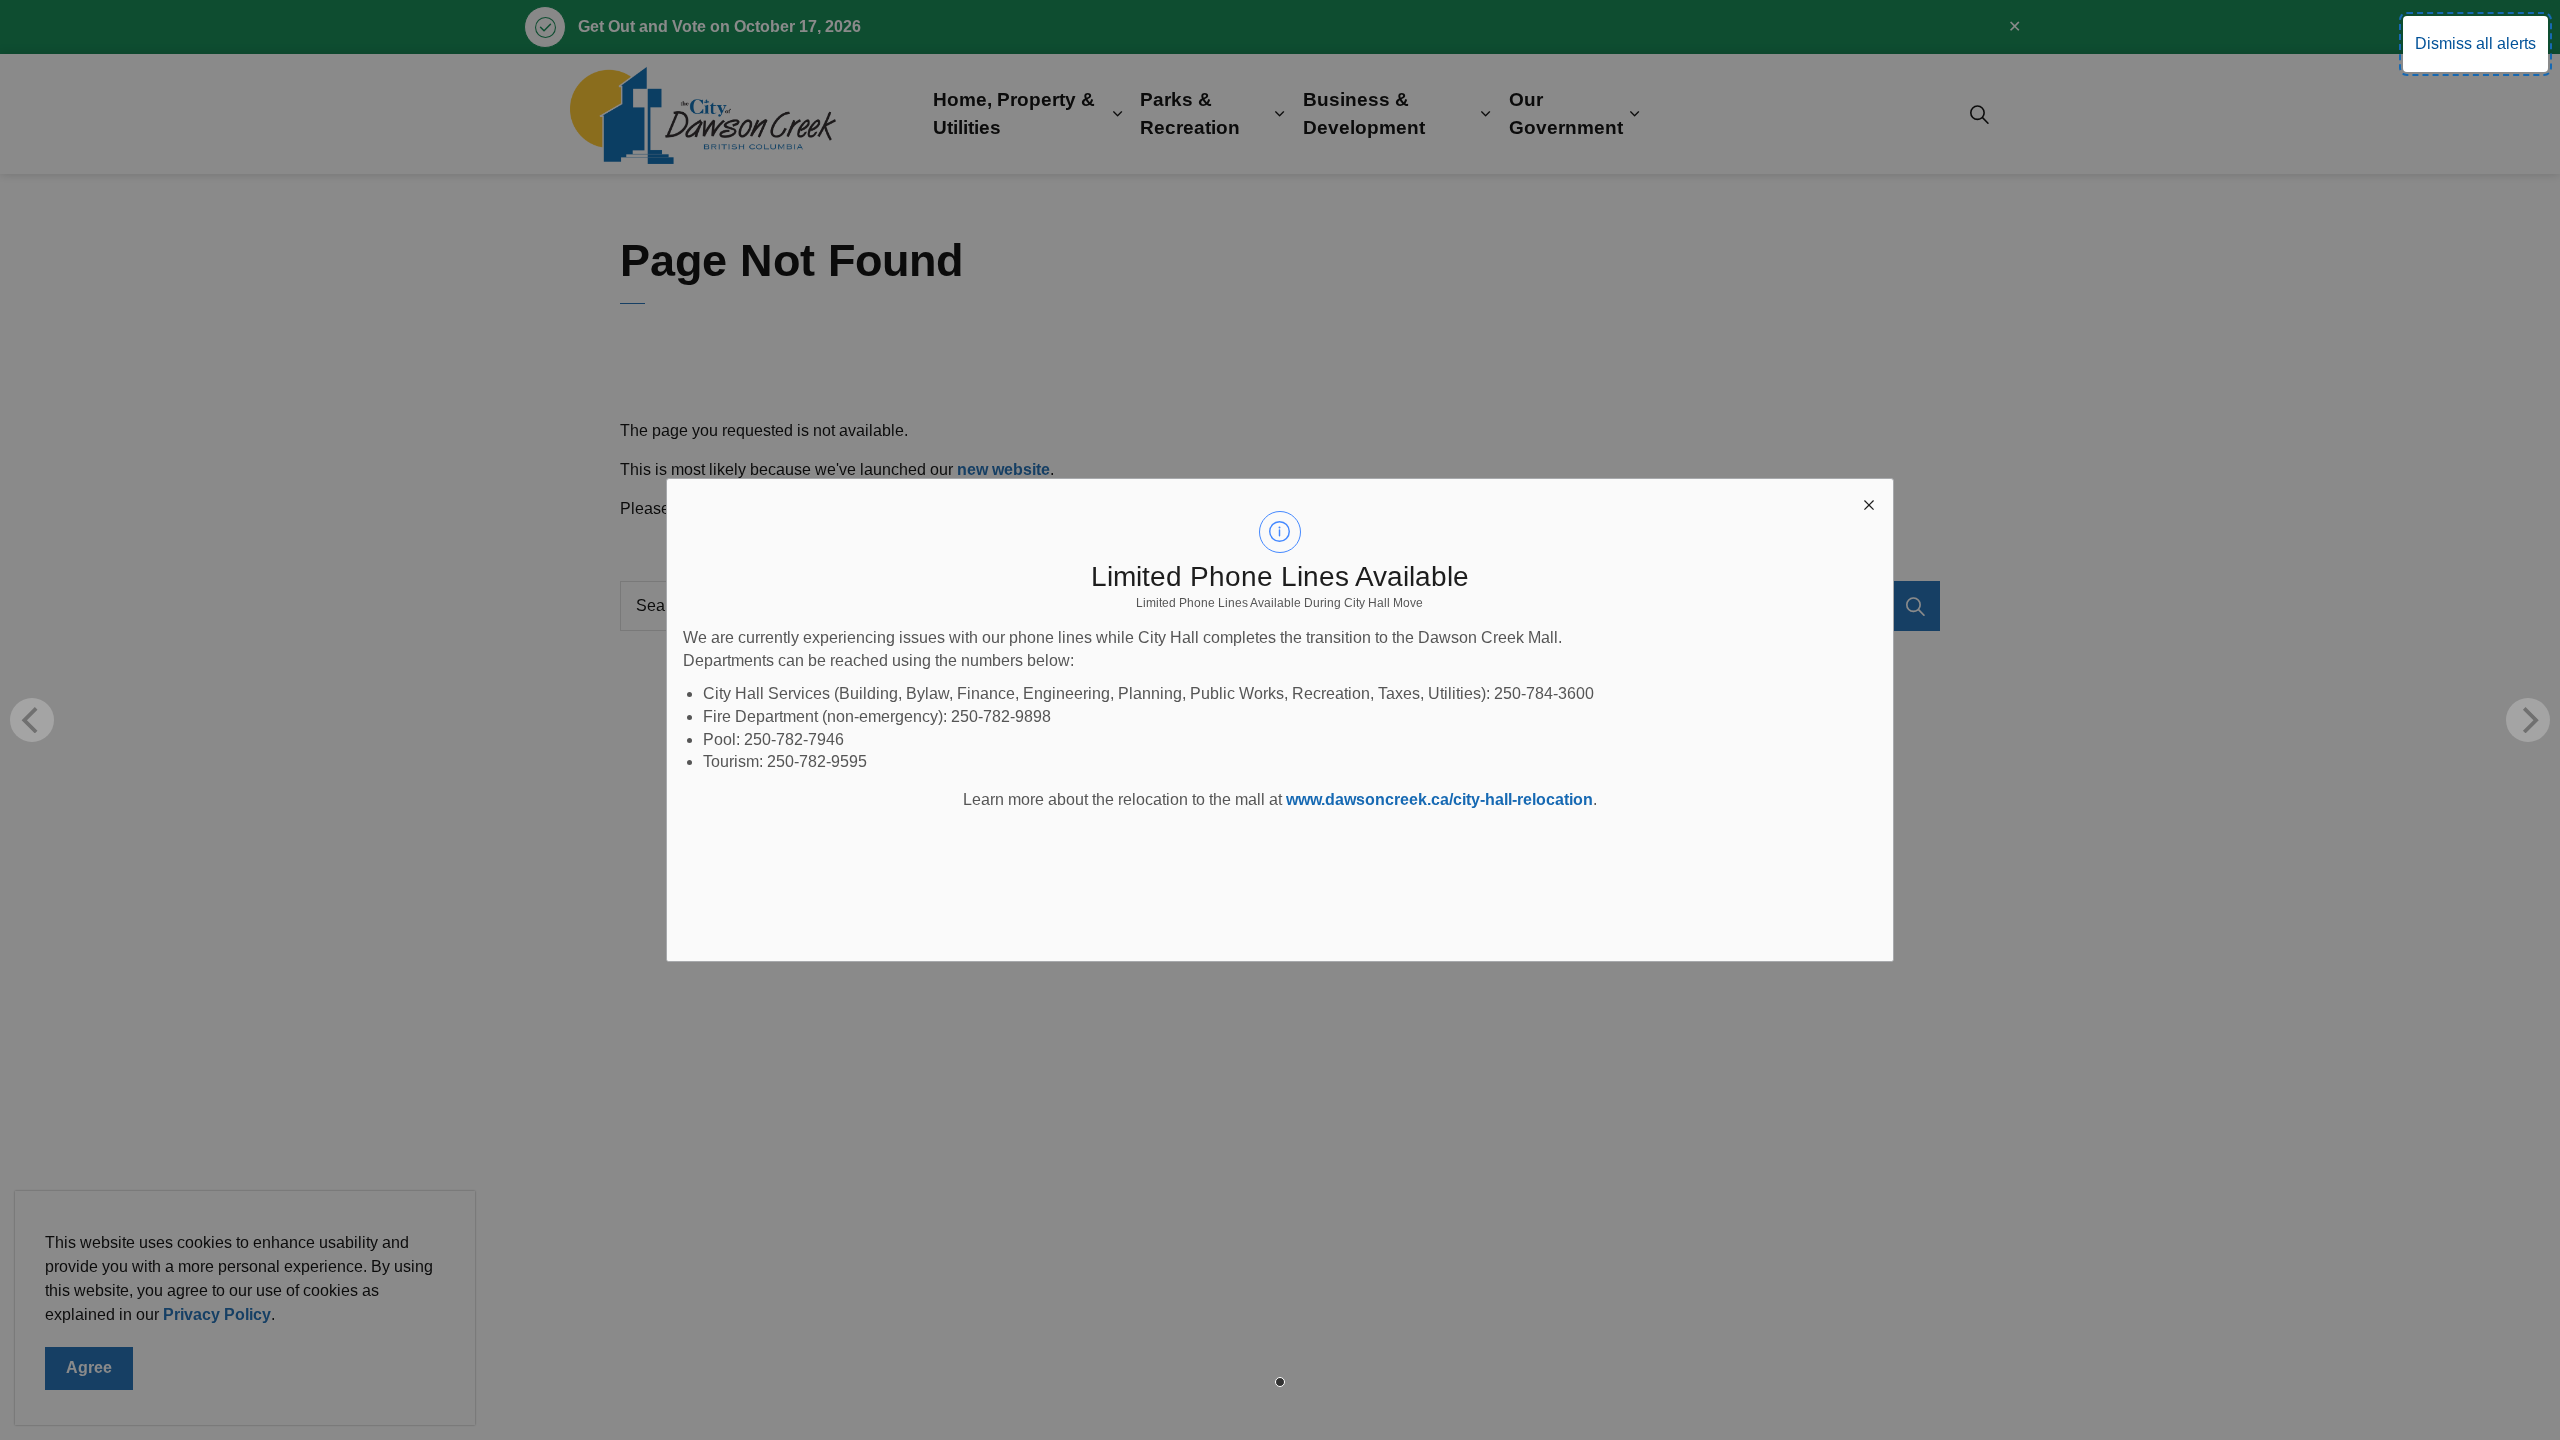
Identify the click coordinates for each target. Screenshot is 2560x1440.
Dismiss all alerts (2475, 43)
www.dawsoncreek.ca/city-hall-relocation (1439, 799)
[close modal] (1869, 503)
